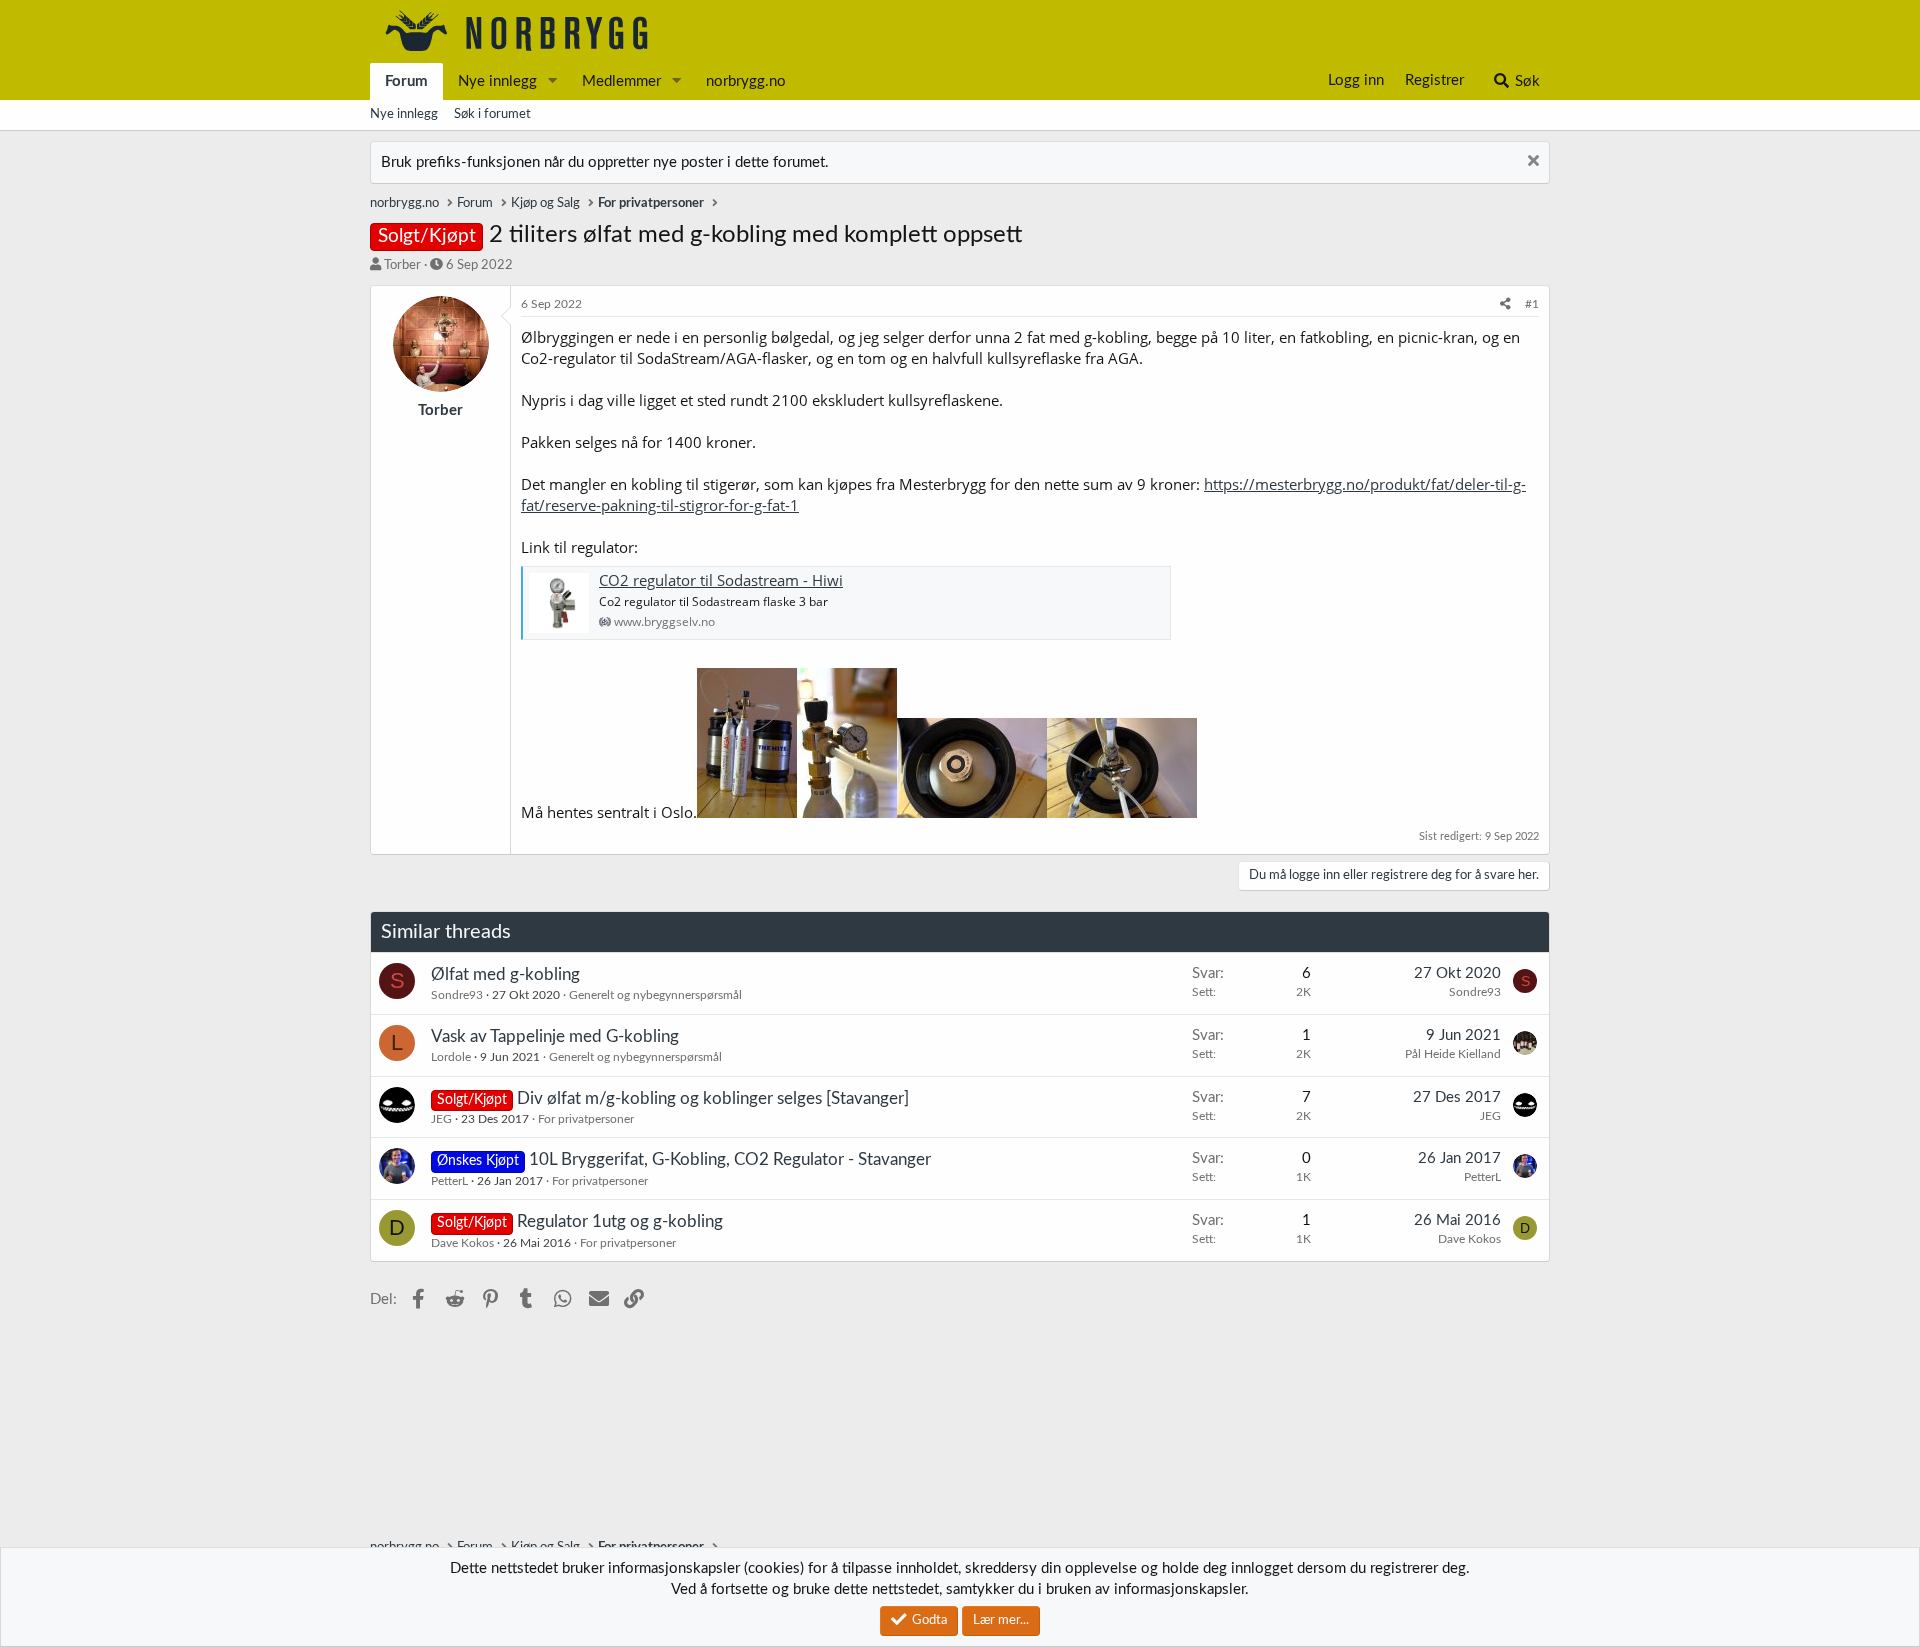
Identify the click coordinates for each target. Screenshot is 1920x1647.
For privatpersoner (586, 1119)
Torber (402, 265)
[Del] (1505, 304)
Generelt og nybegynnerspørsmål (655, 995)
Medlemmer (621, 81)
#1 (1532, 304)
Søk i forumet (492, 114)
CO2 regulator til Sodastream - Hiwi (721, 580)
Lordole (451, 1057)
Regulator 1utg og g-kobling (620, 1221)
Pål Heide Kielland (1453, 1054)
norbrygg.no (746, 81)
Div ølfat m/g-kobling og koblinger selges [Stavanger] (713, 1098)
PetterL (449, 1181)
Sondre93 (457, 995)
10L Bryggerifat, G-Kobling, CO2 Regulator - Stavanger (730, 1159)
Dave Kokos (462, 1243)
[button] (553, 81)
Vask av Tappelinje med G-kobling (555, 1036)
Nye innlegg (497, 81)
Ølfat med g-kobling (505, 974)
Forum (406, 81)
